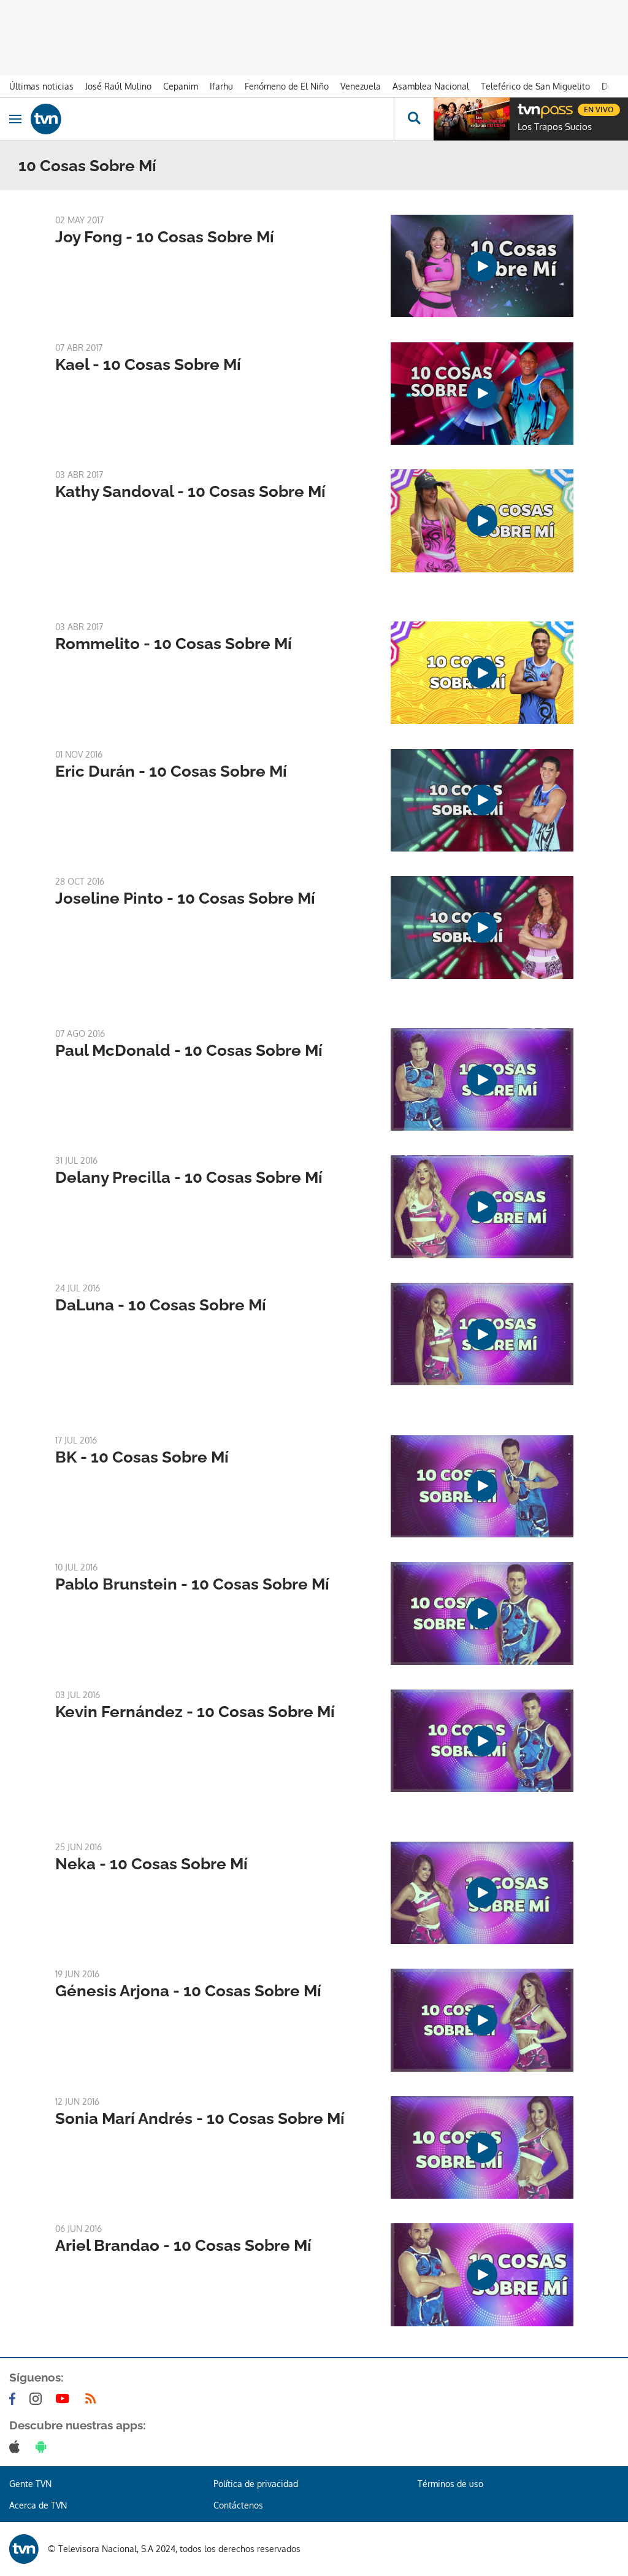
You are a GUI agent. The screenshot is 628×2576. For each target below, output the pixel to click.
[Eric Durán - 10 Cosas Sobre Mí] (482, 800)
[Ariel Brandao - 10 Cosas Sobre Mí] (482, 2274)
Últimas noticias (41, 86)
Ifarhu (221, 86)
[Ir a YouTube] (65, 2399)
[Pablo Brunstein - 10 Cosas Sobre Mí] (482, 1613)
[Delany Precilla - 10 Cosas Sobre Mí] (482, 1206)
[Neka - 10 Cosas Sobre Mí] (482, 1893)
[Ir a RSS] (93, 2399)
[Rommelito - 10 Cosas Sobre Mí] (482, 673)
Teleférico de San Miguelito (535, 86)
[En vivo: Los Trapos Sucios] (472, 119)
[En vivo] (524, 108)
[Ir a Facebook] (15, 2399)
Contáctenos (238, 2505)
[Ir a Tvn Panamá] (212, 119)
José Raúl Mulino (118, 86)
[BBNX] (24, 2549)
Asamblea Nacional (431, 86)
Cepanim (181, 86)
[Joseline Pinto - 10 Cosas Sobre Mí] (482, 927)
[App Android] (44, 2447)
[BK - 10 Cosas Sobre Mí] (482, 1486)
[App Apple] (17, 2447)
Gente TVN (30, 2484)
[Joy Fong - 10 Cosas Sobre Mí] (482, 266)
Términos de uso (450, 2484)
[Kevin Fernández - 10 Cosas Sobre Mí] (482, 1741)
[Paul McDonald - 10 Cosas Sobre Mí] (482, 1079)
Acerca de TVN (38, 2505)
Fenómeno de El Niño (287, 86)
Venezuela (361, 86)
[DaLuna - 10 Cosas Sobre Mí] (482, 1334)
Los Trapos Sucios (555, 127)
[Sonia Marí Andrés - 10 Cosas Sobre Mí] (482, 2147)
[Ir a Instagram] (38, 2399)
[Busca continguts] (414, 119)
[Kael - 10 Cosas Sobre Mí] (482, 394)
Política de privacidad (256, 2484)
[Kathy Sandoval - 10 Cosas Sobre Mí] (482, 521)
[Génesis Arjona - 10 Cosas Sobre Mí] (482, 2020)
